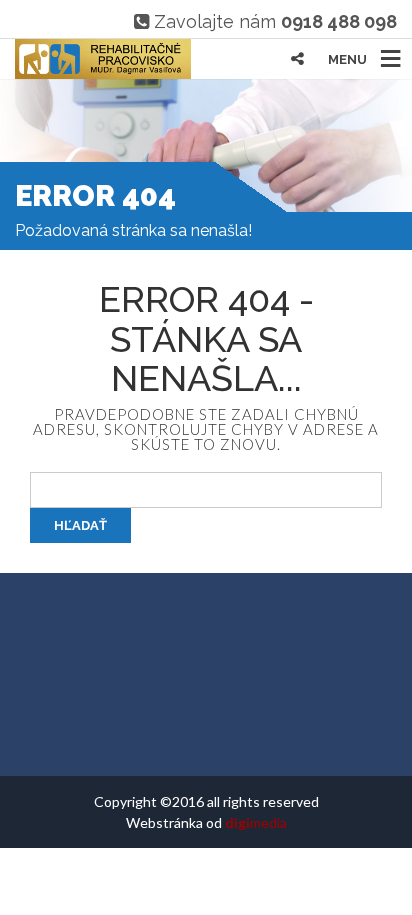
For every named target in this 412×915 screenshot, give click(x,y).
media (256, 822)
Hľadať (80, 525)
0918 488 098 (339, 21)
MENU (347, 59)
